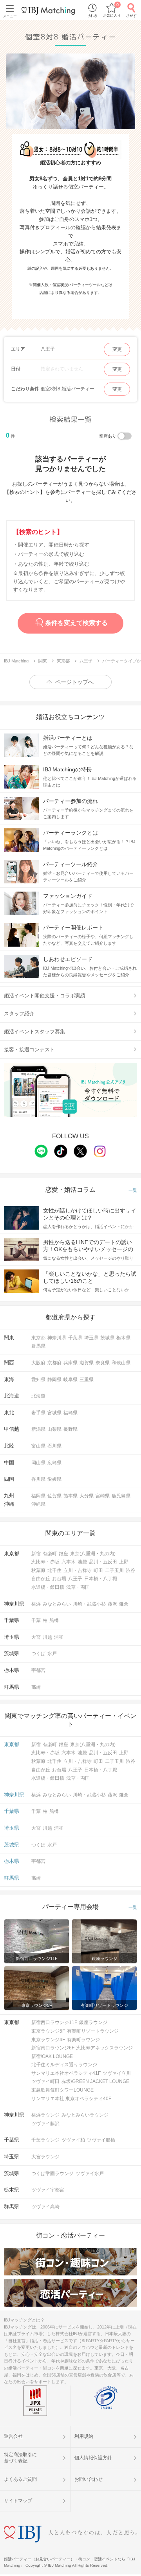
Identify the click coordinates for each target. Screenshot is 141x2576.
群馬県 (38, 1346)
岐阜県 (70, 1380)
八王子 (75, 1579)
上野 (124, 1562)
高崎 (36, 1687)
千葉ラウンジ (45, 2140)
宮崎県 (103, 1496)
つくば (38, 1654)
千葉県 (75, 1338)
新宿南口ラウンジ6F (53, 2048)
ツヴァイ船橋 (101, 2140)
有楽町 (50, 1554)
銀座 (63, 1554)
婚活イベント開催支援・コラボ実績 (45, 996)
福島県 (70, 1413)
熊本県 (70, 1496)
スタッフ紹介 (19, 1014)
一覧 (133, 1190)
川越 (47, 1637)
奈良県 (103, 1363)
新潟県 (38, 1429)
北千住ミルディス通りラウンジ (64, 2065)
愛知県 (38, 1380)
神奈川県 (57, 1338)
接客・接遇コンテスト (29, 1049)
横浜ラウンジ (45, 2115)
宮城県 (54, 1413)
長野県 (70, 1429)
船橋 (54, 1620)
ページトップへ (74, 682)
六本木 (69, 1562)
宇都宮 (38, 1670)
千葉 (36, 1620)
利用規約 (84, 2436)
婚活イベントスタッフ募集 (34, 1032)
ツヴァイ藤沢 (45, 2124)
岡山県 (38, 1463)
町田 (98, 1570)
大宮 (36, 1637)
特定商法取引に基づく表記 (20, 2458)
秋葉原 (38, 1570)
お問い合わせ (89, 2479)
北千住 (54, 1570)
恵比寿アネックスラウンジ (105, 2048)
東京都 (38, 1338)
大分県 (87, 1496)
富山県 (38, 1446)
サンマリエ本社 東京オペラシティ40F (71, 2099)
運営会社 (13, 2436)
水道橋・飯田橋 (48, 1587)
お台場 (59, 1579)
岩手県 (38, 1413)
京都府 (54, 1363)
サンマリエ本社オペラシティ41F (66, 2073)
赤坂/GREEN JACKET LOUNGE (95, 2081)
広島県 (54, 1463)
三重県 (87, 1380)
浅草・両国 (78, 1587)
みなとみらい (57, 1604)
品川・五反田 (103, 1562)
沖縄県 (38, 1504)
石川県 (54, 1446)
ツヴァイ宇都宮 (48, 2190)
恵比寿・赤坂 (45, 1562)
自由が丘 (41, 1579)
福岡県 (38, 1496)
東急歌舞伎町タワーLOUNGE (62, 2090)
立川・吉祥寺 (78, 1570)
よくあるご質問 (20, 2479)
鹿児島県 (121, 1496)
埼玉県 (91, 1338)
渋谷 (130, 1570)
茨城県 (107, 1338)
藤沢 (112, 1604)
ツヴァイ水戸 (90, 2174)
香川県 (38, 1479)
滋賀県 (87, 1363)
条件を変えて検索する (76, 623)
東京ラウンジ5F (48, 2031)
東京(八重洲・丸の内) (93, 1554)
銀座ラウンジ (93, 2022)
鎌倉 (124, 1604)
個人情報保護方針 (93, 2458)
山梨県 (54, 1429)
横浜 (36, 1604)
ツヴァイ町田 (45, 2081)
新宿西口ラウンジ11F (54, 2022)
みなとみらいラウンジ (85, 2115)
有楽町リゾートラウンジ (93, 2031)
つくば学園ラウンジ (52, 2174)
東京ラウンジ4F (48, 2040)
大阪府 (38, 1363)
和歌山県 (121, 1363)
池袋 (82, 1562)
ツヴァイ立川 (117, 2073)
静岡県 (54, 1380)
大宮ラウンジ (45, 2157)
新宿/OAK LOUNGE (52, 2056)
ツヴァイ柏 (73, 2140)
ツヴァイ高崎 (45, 2207)
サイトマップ (18, 2501)
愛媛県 (54, 1479)
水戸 (52, 1654)
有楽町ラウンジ (83, 2040)
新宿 (36, 1554)
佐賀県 (54, 1496)
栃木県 (123, 1338)
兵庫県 (70, 1363)
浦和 (59, 1637)
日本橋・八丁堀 (101, 1579)
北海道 (38, 1396)
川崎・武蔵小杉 (89, 1604)
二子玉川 (114, 1570)
